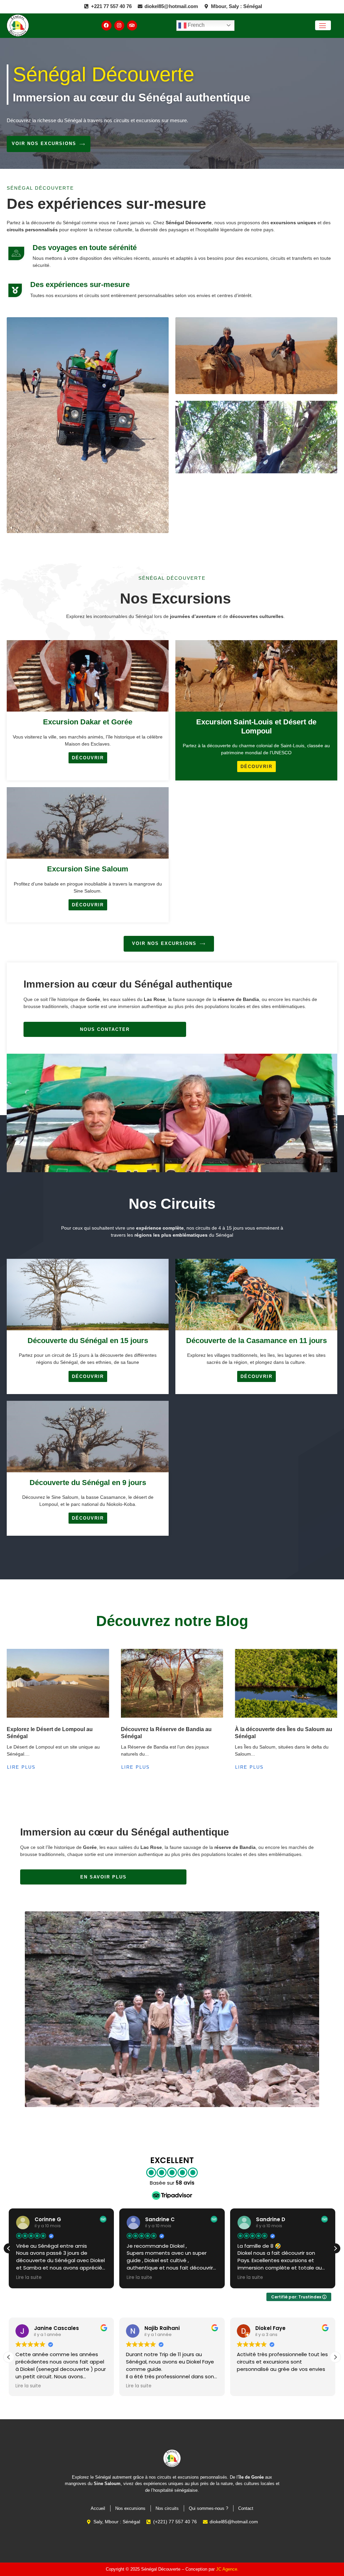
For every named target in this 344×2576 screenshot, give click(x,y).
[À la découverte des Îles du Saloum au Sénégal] (286, 1683)
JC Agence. (227, 2569)
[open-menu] (323, 25)
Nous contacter (105, 1029)
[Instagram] (119, 26)
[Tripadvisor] (132, 26)
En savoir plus (103, 1877)
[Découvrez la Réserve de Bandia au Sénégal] (172, 1683)
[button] (335, 2248)
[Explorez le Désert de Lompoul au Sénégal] (58, 1683)
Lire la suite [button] (29, 2278)
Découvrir (88, 758)
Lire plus (21, 1767)
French (196, 25)
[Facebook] (106, 26)
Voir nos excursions (44, 144)
